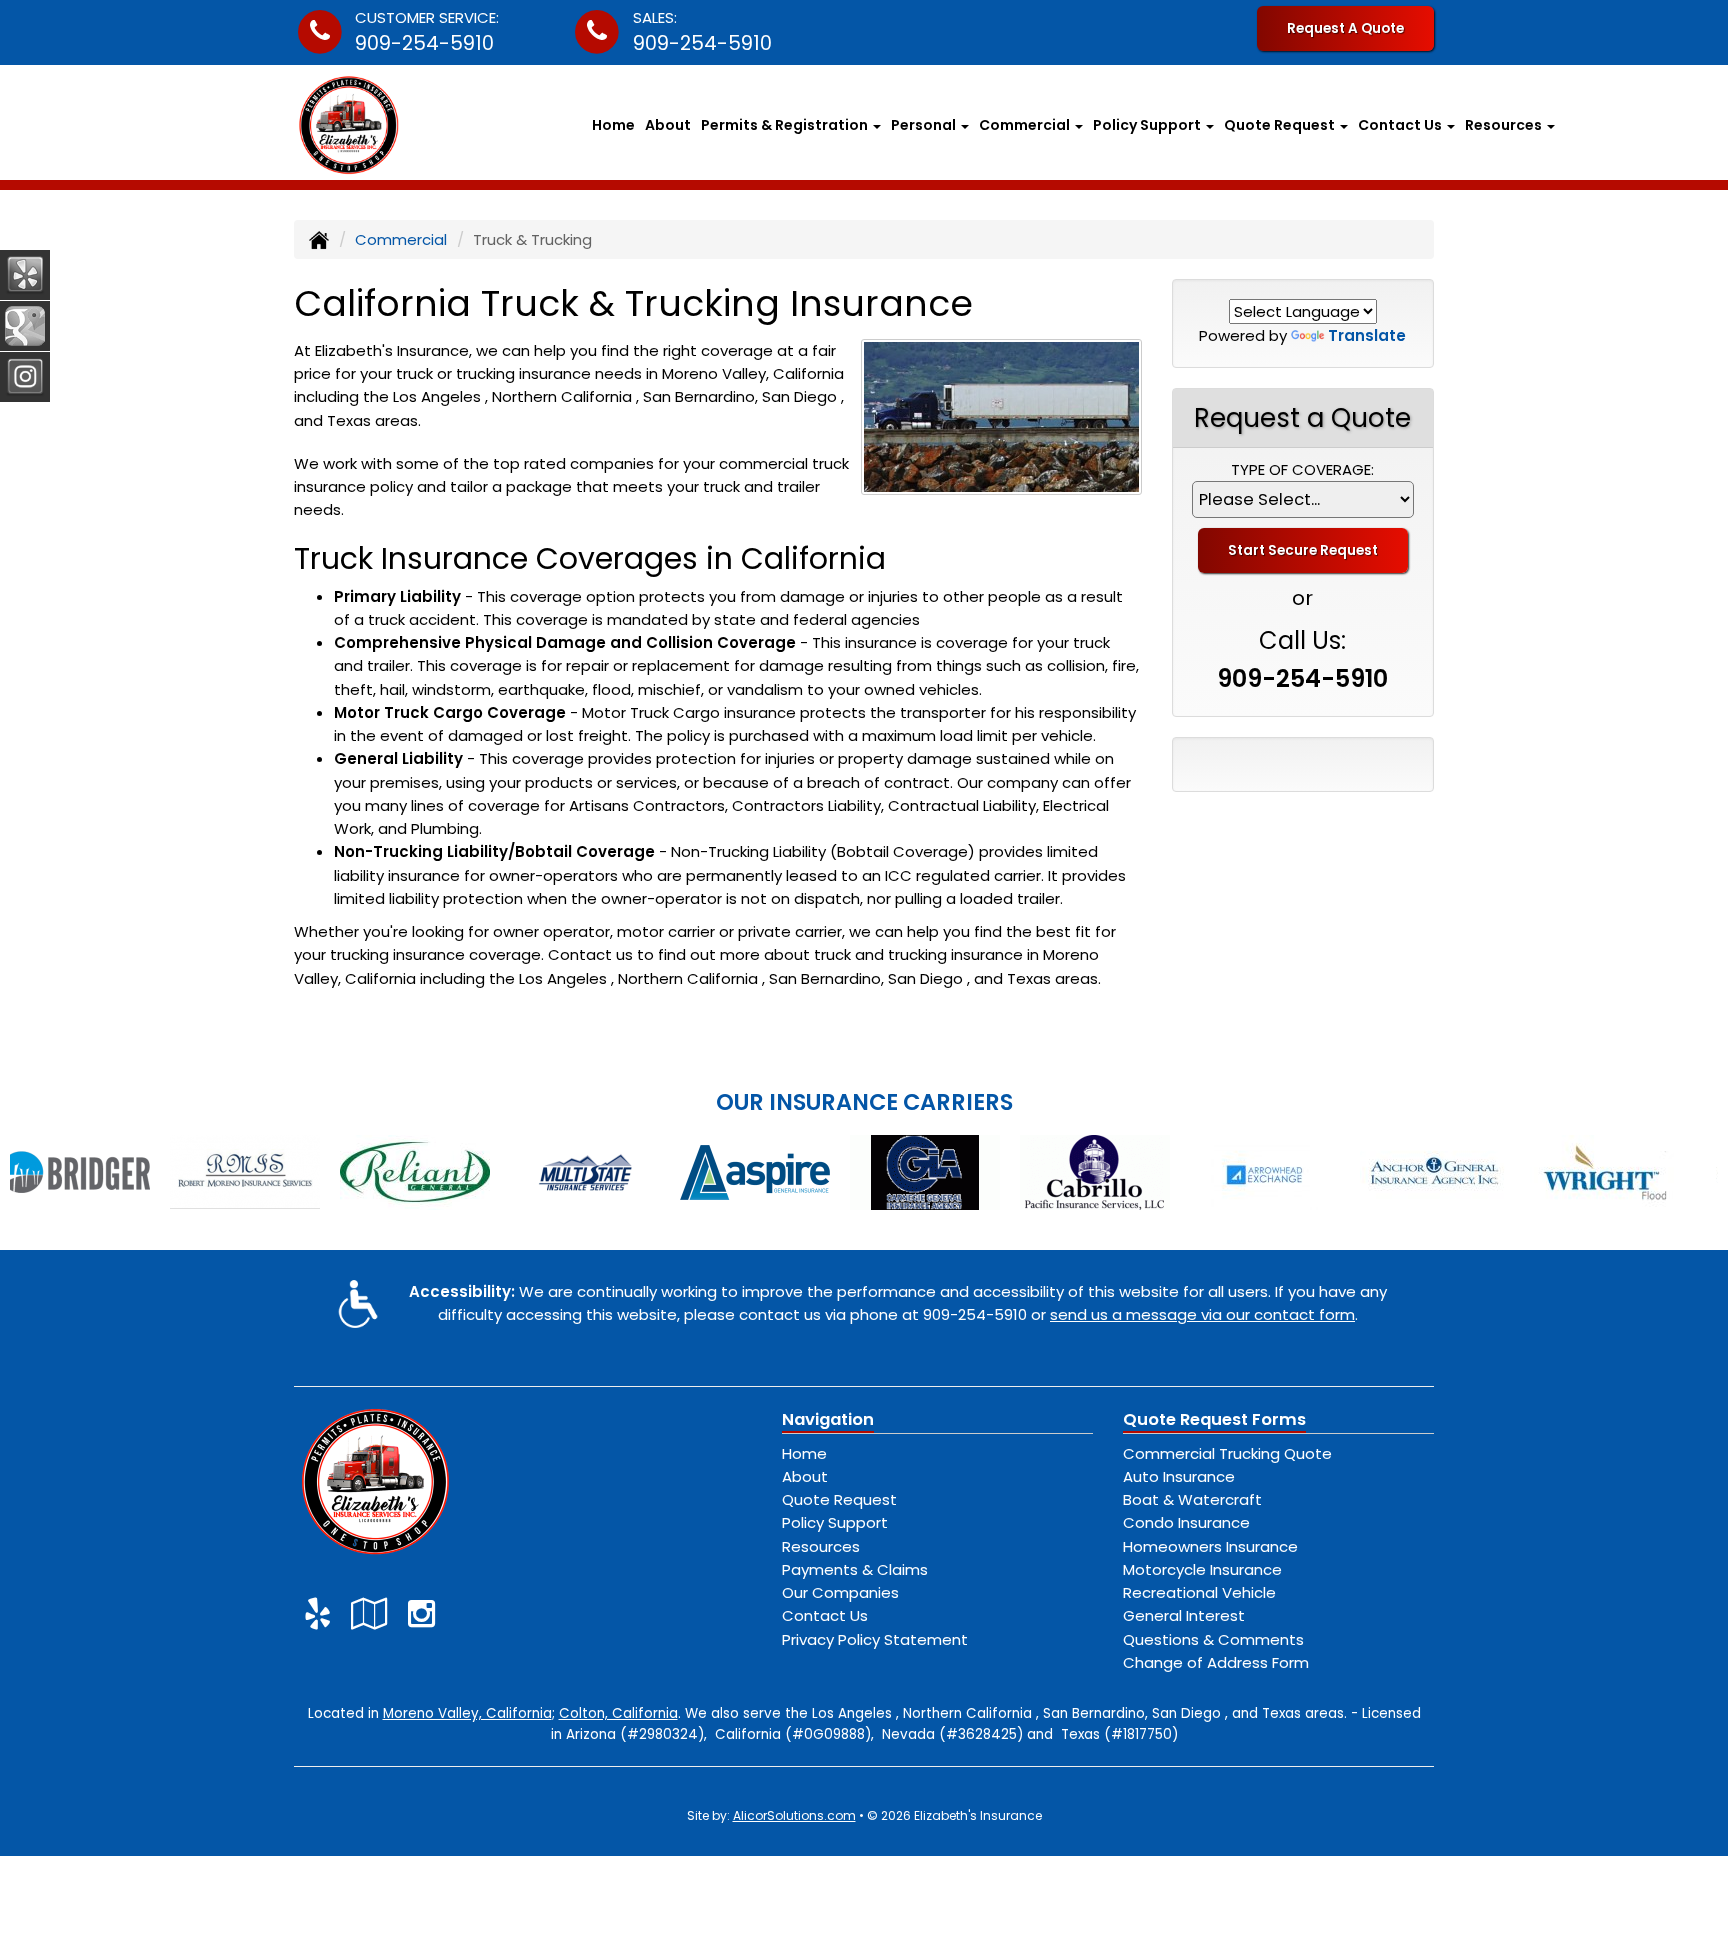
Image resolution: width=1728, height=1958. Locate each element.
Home (613, 125)
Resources (821, 1546)
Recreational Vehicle (1199, 1592)
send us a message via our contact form (1202, 1314)
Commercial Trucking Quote (1227, 1453)
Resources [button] (1505, 125)
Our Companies (840, 1592)
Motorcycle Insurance (1202, 1569)
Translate (1367, 335)
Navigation (828, 1419)
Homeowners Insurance (1210, 1546)
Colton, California (618, 1713)
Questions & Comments (1213, 1639)
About (668, 125)
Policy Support (835, 1522)
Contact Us (825, 1615)
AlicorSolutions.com (794, 1815)
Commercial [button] (1026, 125)
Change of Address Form (1216, 1662)
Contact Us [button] (1401, 125)
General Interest (1184, 1615)
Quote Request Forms (1214, 1419)
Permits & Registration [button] (786, 125)
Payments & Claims (855, 1569)
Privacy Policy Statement (875, 1639)
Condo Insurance (1186, 1522)
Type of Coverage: (1302, 469)
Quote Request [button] (1281, 125)
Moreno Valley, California (467, 1713)
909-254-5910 (424, 43)
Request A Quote (1345, 28)
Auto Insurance (1179, 1476)
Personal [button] (925, 125)
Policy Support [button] (1148, 125)
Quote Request (839, 1499)
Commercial (401, 239)
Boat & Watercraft (1192, 1499)
